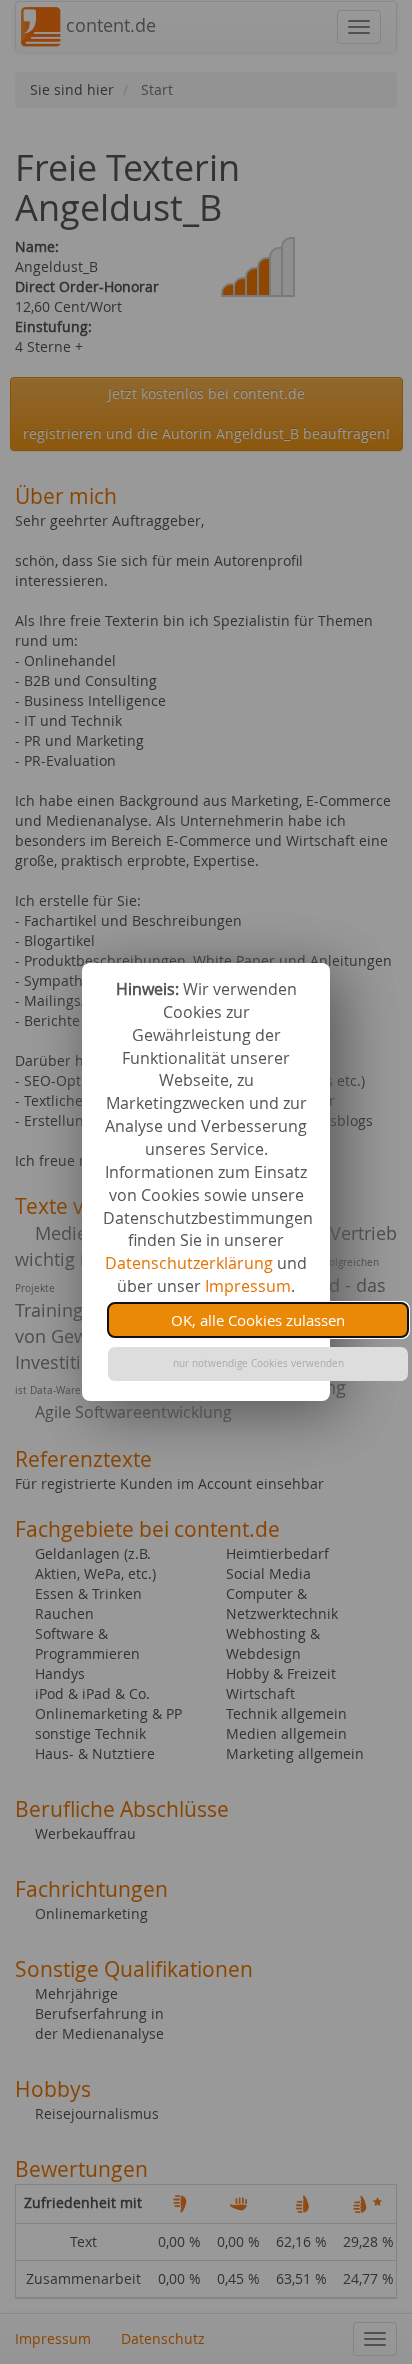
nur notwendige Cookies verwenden (258, 1363)
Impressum (248, 1286)
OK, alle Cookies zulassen (258, 1320)
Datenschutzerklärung (189, 1263)
